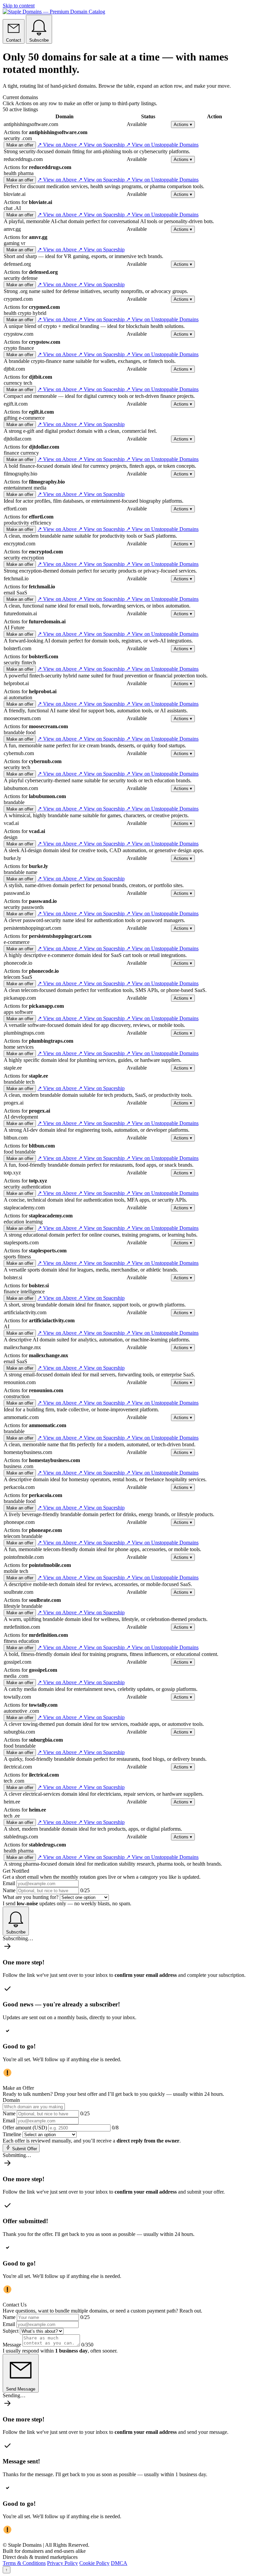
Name (9, 1890)
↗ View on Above (58, 145)
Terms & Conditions (24, 2563)
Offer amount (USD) (25, 2128)
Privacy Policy (62, 2563)
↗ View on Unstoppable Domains (162, 145)
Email (9, 1883)
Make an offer (20, 145)
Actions (183, 124)
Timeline (12, 2134)
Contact (14, 40)
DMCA (119, 2563)
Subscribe (39, 40)
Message (12, 2345)
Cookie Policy (94, 2563)
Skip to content (19, 6)
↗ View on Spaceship (102, 145)
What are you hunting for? (31, 1897)
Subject (11, 2331)
